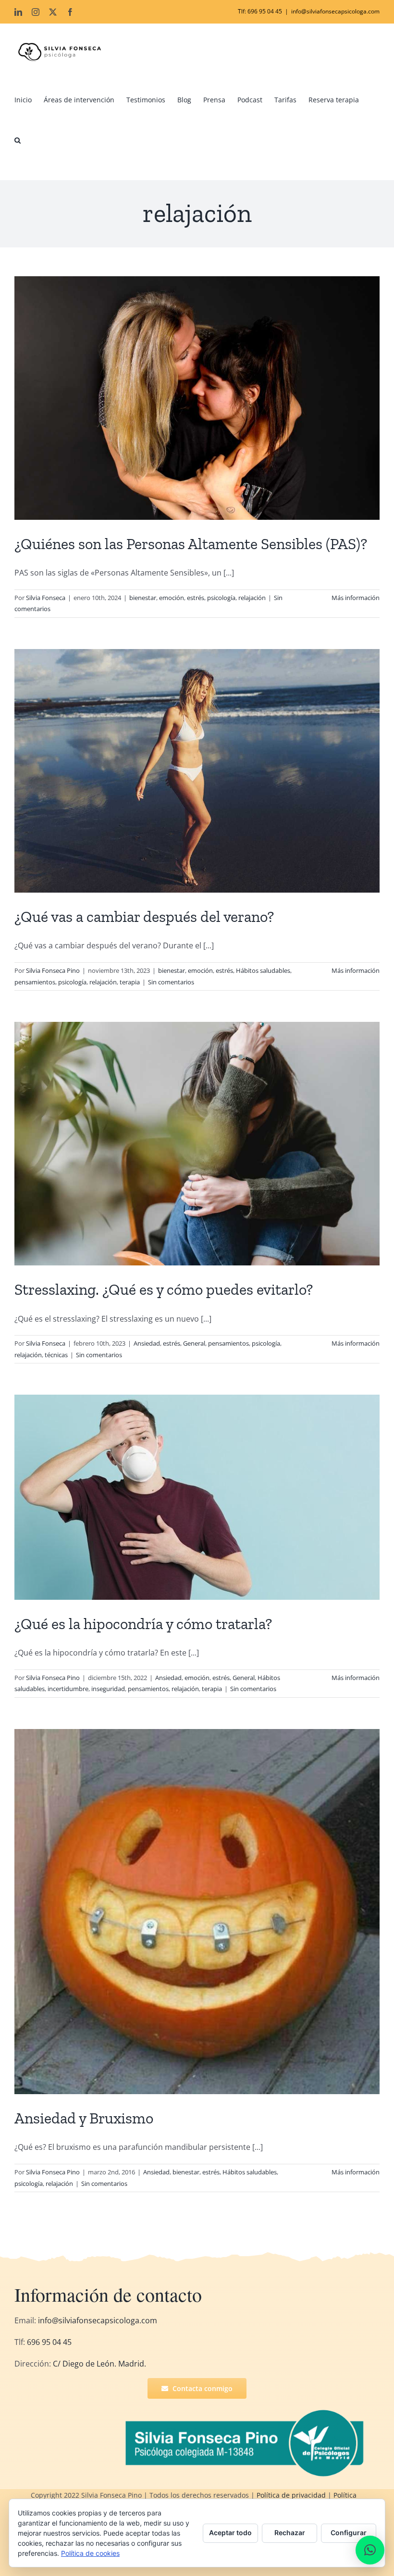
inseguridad (108, 1689)
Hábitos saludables (263, 970)
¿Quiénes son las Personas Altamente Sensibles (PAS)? (191, 544)
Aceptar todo (230, 2533)
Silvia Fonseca (46, 598)
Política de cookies (90, 2553)
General (194, 1343)
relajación (252, 598)
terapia (130, 982)
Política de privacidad (291, 2495)
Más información (356, 598)
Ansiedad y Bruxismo (84, 2118)
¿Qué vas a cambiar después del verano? (144, 917)
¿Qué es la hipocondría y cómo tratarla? (143, 1624)
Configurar (349, 2533)
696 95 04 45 (48, 2342)
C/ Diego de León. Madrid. (99, 2364)
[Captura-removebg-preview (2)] (248, 2412)
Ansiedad (147, 1343)
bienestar (143, 598)
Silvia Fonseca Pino (53, 970)
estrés (196, 598)
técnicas (56, 1355)
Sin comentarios (171, 982)
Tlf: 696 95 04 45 (260, 11)
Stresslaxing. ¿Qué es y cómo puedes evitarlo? (164, 1289)
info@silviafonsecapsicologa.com (335, 11)
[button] (18, 140)
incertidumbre (68, 1689)
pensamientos (35, 982)
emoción (172, 598)
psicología (221, 598)
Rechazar (290, 2533)
